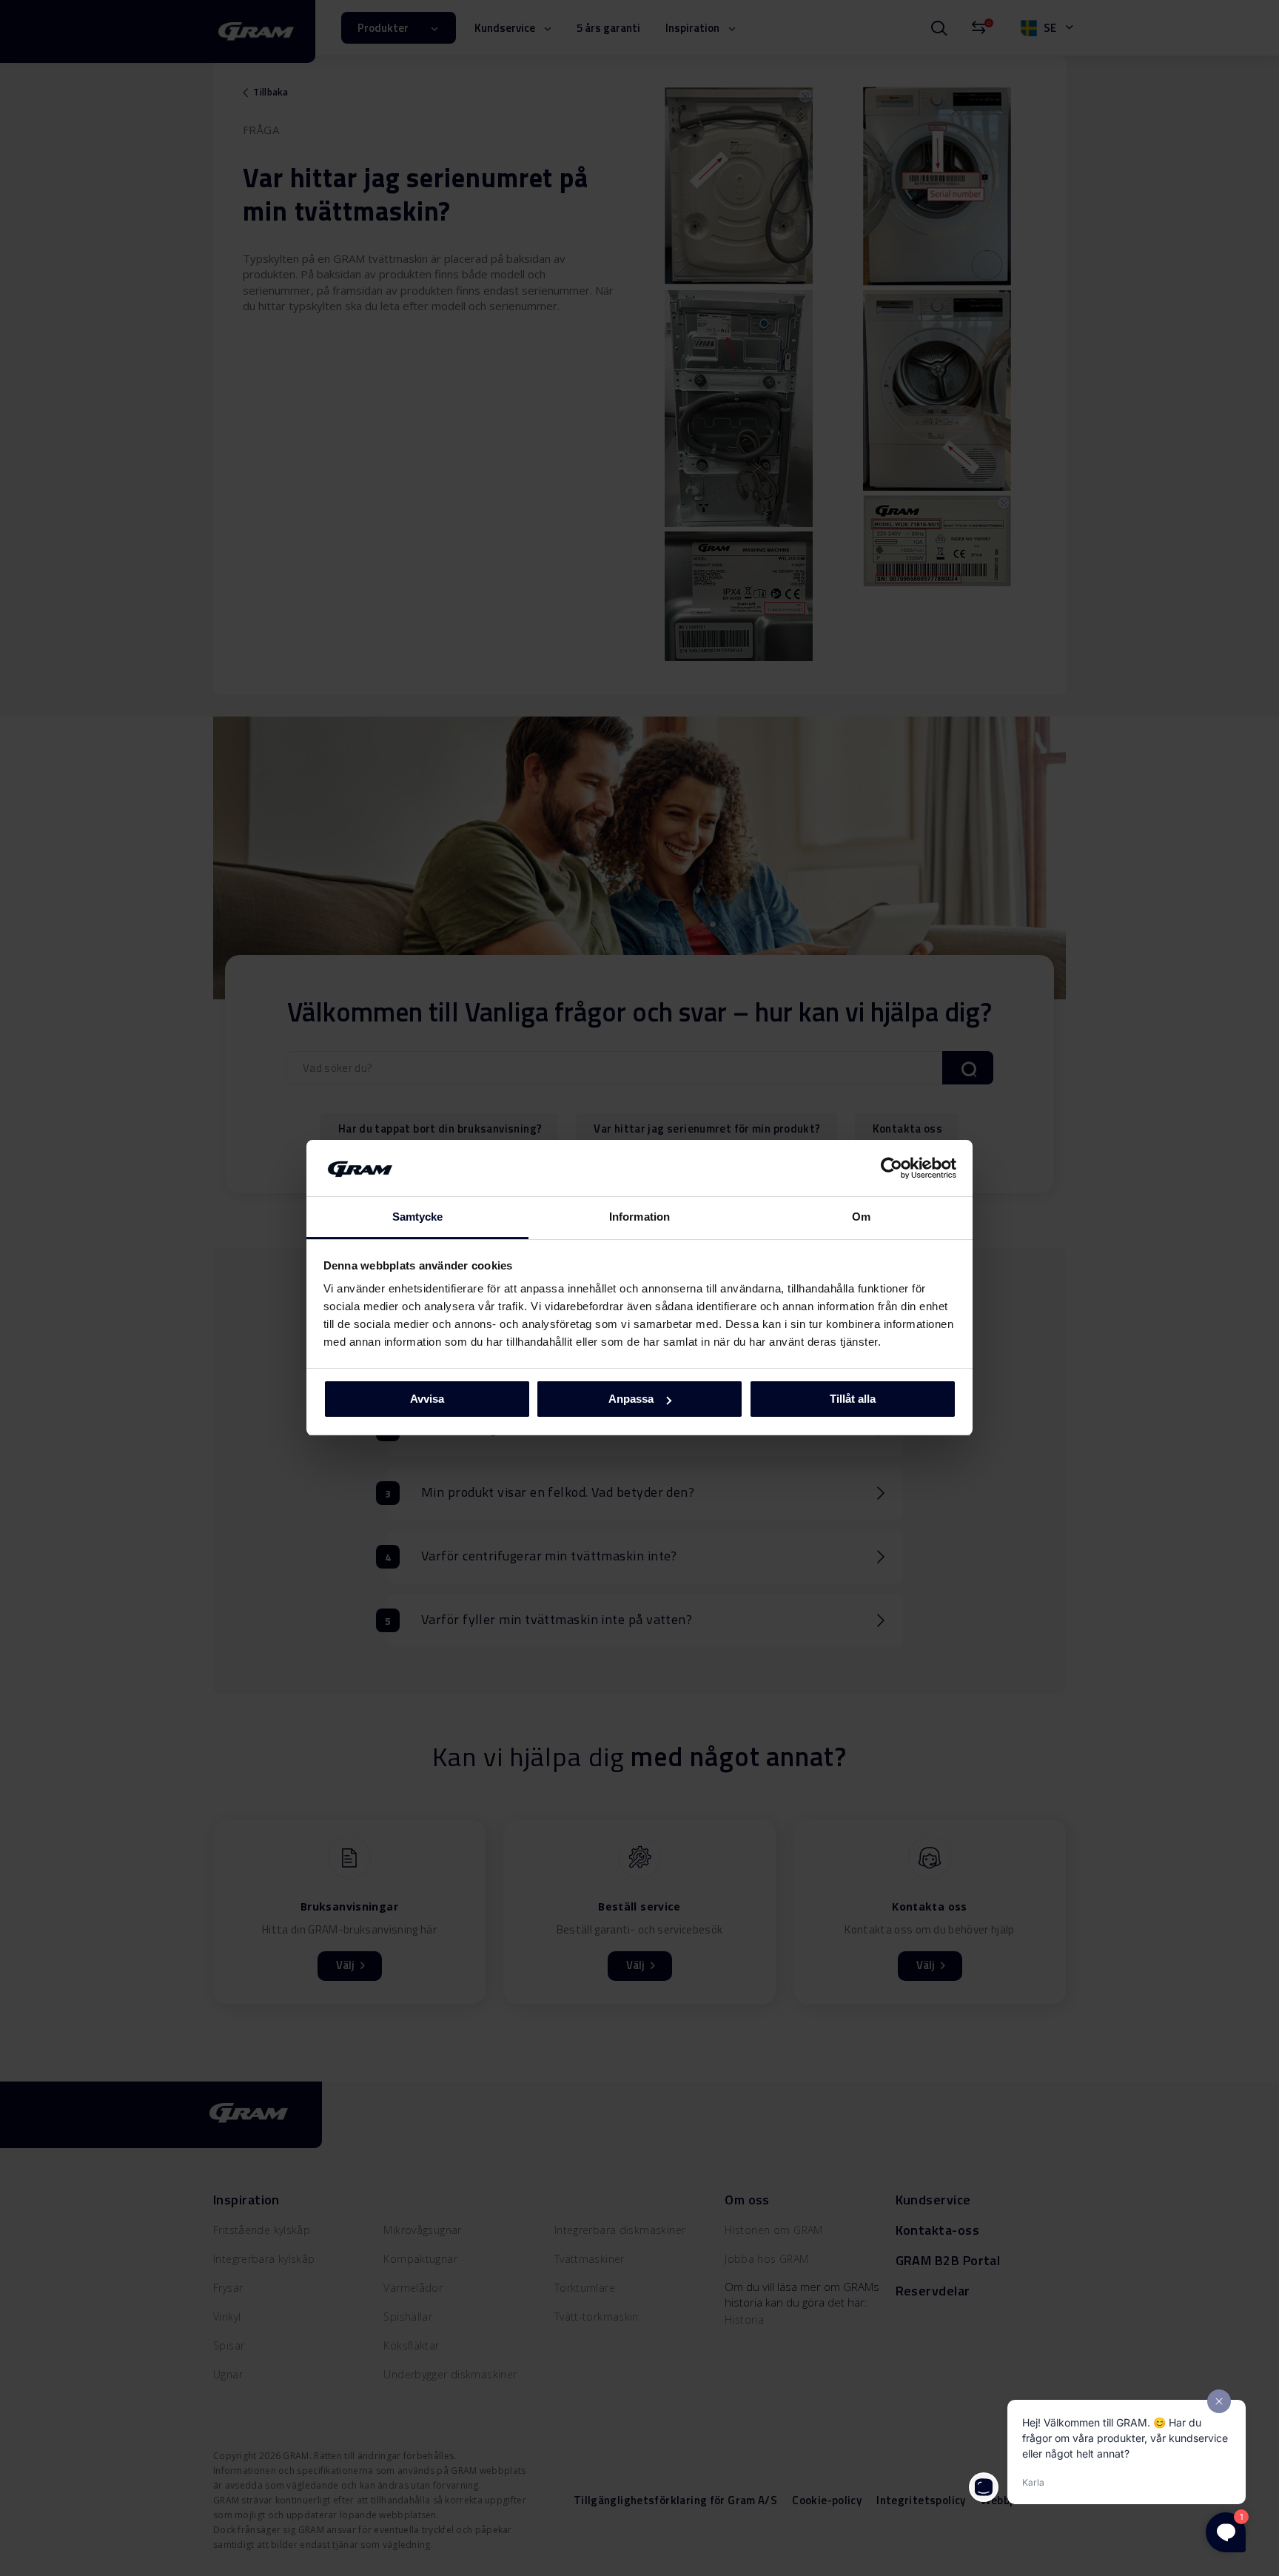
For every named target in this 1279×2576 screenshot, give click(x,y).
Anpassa (631, 1399)
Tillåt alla (853, 1399)
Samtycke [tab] (418, 1217)
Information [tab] (639, 1217)
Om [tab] (861, 1217)
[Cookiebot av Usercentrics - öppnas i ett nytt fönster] (892, 1168)
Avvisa (427, 1399)
